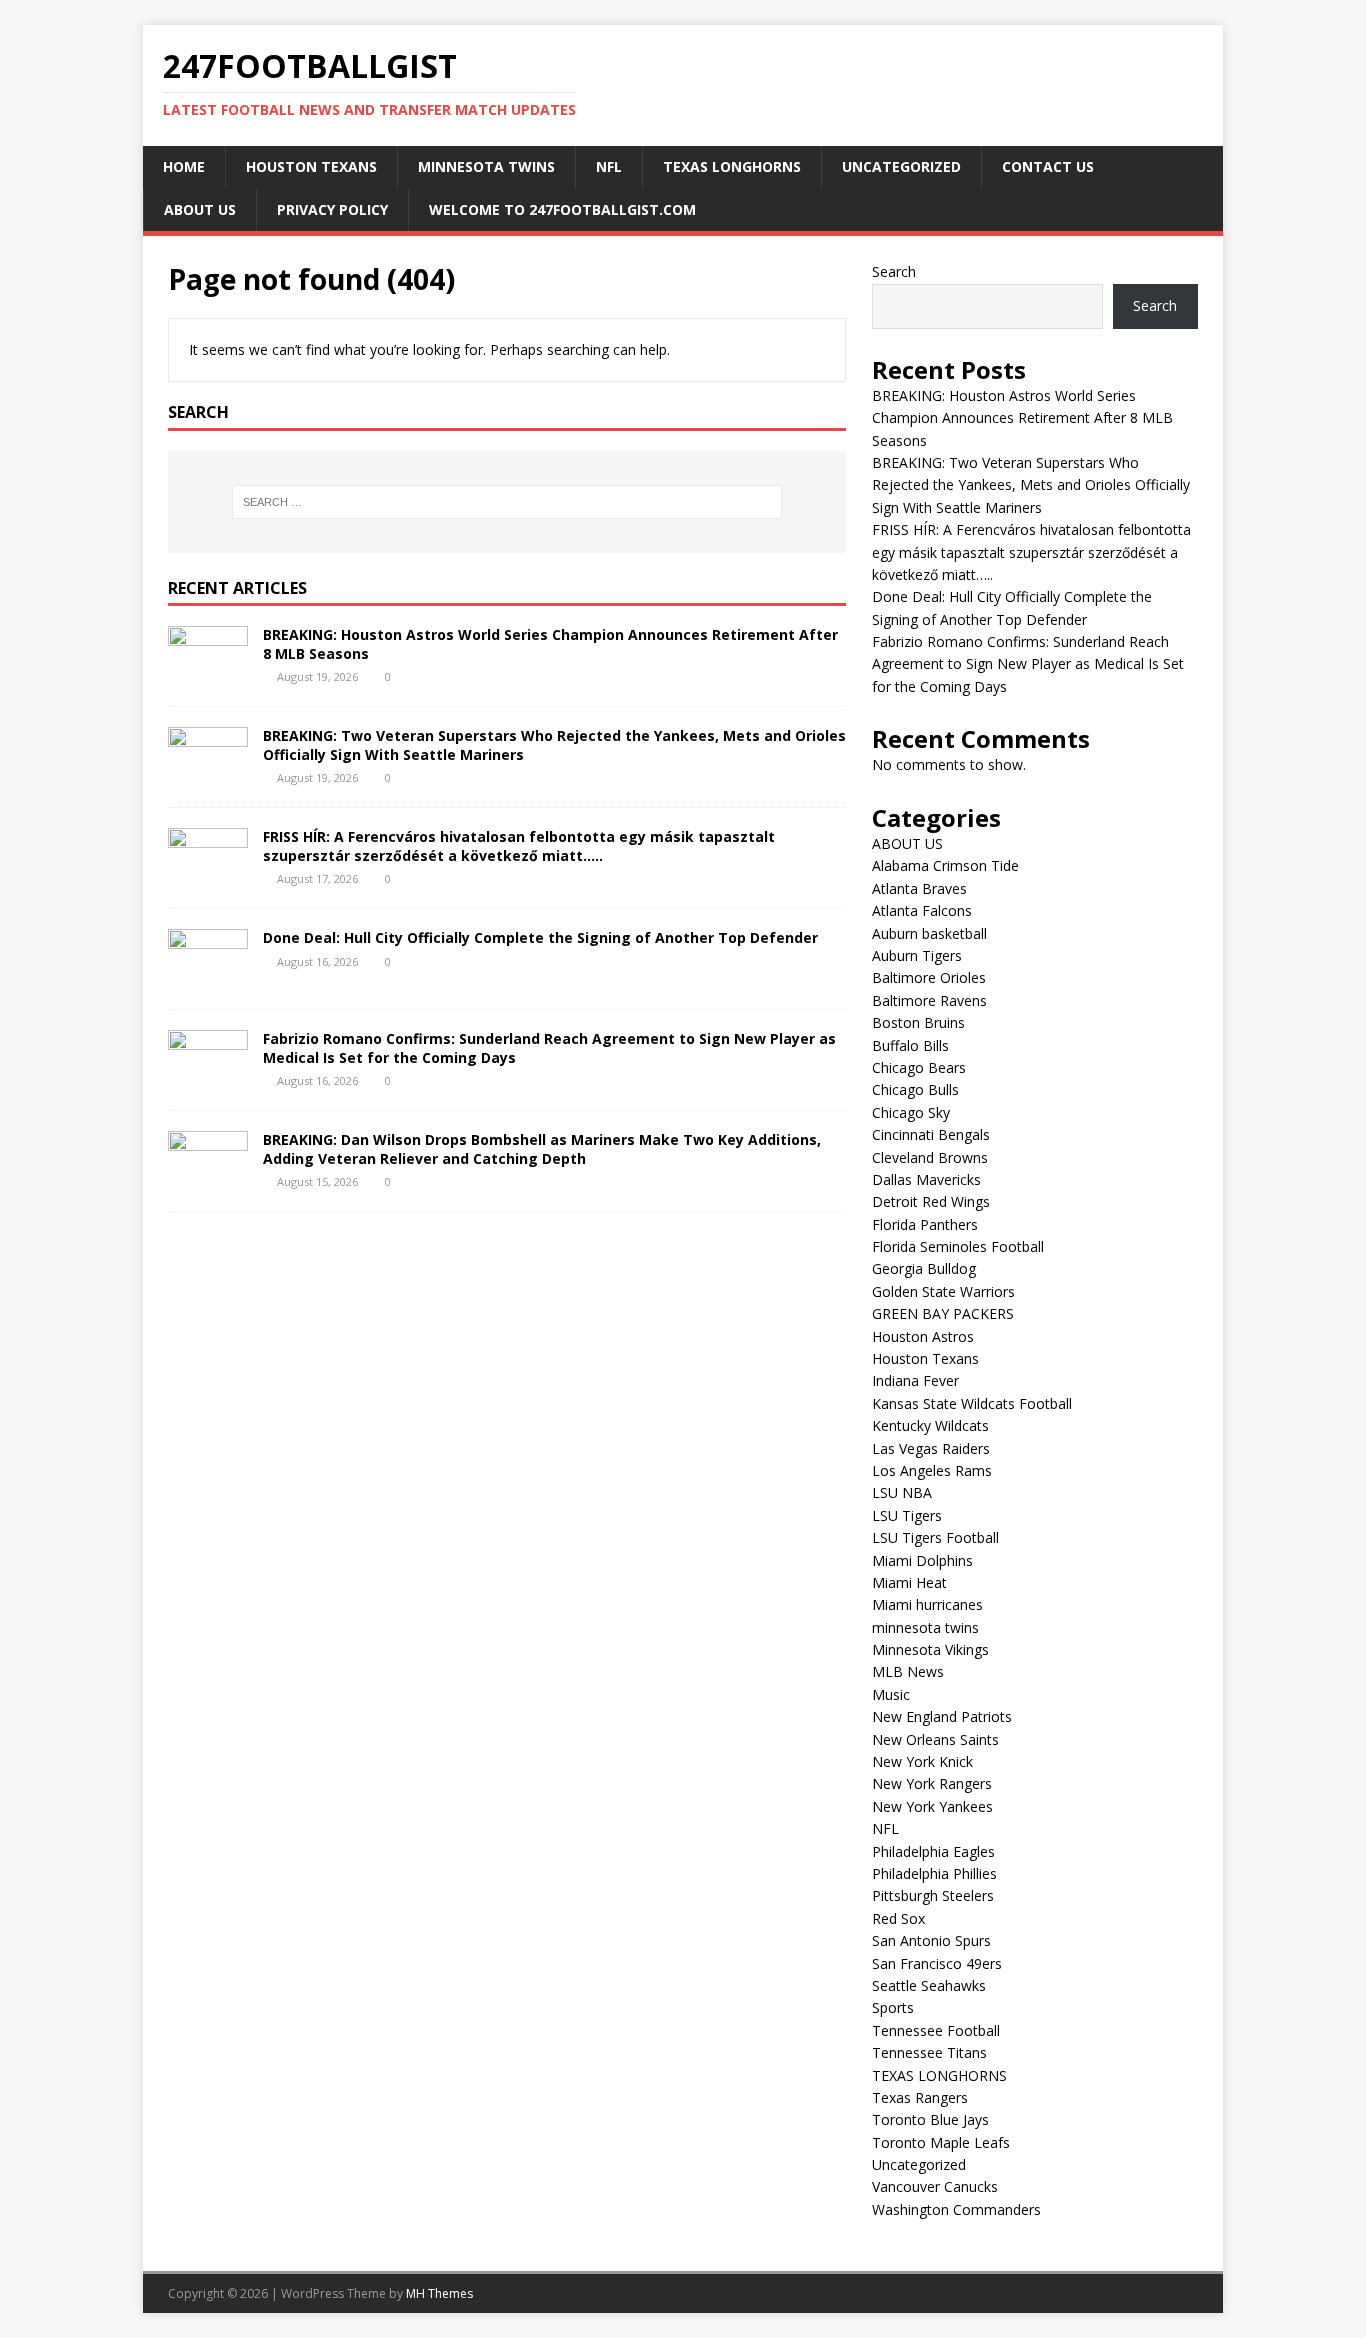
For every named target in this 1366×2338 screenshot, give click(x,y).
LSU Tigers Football (935, 1537)
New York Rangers (932, 1783)
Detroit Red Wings (931, 1201)
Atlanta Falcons (922, 910)
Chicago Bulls (915, 1089)
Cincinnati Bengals (931, 1134)
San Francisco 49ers (937, 1963)
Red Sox (898, 1918)
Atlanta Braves (919, 888)
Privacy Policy (332, 209)
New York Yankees (932, 1806)
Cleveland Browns (930, 1157)
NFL (609, 166)
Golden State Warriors (943, 1291)
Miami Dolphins (922, 1560)
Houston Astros (923, 1336)
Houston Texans (311, 166)
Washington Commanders (956, 2209)
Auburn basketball (929, 933)
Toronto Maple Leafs (941, 2142)
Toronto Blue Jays (930, 2119)
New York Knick (922, 1761)
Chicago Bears (919, 1067)
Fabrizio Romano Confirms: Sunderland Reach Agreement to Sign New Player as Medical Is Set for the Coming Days (549, 1047)
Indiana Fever (915, 1380)
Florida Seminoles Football (958, 1246)
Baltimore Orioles (929, 977)
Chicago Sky (911, 1112)
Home (184, 166)
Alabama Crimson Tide (945, 865)
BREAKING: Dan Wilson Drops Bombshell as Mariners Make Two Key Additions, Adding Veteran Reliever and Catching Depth (542, 1148)
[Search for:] (507, 502)
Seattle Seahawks (929, 1985)
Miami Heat (909, 1582)
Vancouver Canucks (935, 2186)
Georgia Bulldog (924, 1268)
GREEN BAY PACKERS (943, 1313)
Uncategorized (901, 166)
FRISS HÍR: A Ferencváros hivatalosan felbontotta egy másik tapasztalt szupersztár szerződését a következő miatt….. (519, 845)
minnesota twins (486, 166)
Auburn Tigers (917, 955)
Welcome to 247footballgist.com (562, 209)
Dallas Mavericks (926, 1179)
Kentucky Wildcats (930, 1425)
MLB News (908, 1671)
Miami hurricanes (927, 1604)
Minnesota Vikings (930, 1649)
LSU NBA (902, 1492)
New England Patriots (942, 1716)
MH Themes (439, 2293)
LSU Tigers (907, 1515)
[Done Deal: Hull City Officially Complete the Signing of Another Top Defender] (208, 977)
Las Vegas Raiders (931, 1448)
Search (894, 271)
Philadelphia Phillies (934, 1873)
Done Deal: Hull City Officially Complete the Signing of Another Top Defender (542, 937)
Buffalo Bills (910, 1045)
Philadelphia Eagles (933, 1851)
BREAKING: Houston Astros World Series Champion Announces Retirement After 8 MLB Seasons (550, 643)
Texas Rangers (920, 2097)
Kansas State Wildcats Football (972, 1403)
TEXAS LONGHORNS (732, 166)
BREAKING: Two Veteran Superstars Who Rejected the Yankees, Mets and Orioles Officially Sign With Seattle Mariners (554, 744)
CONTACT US (1048, 166)
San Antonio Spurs (931, 1940)
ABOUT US (200, 209)
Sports (893, 2007)
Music (891, 1694)
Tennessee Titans (929, 2052)
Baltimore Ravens (929, 1000)
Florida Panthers (925, 1224)
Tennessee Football (936, 2030)
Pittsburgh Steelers (933, 1895)
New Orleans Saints (935, 1739)
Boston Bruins (918, 1022)
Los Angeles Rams (932, 1470)
